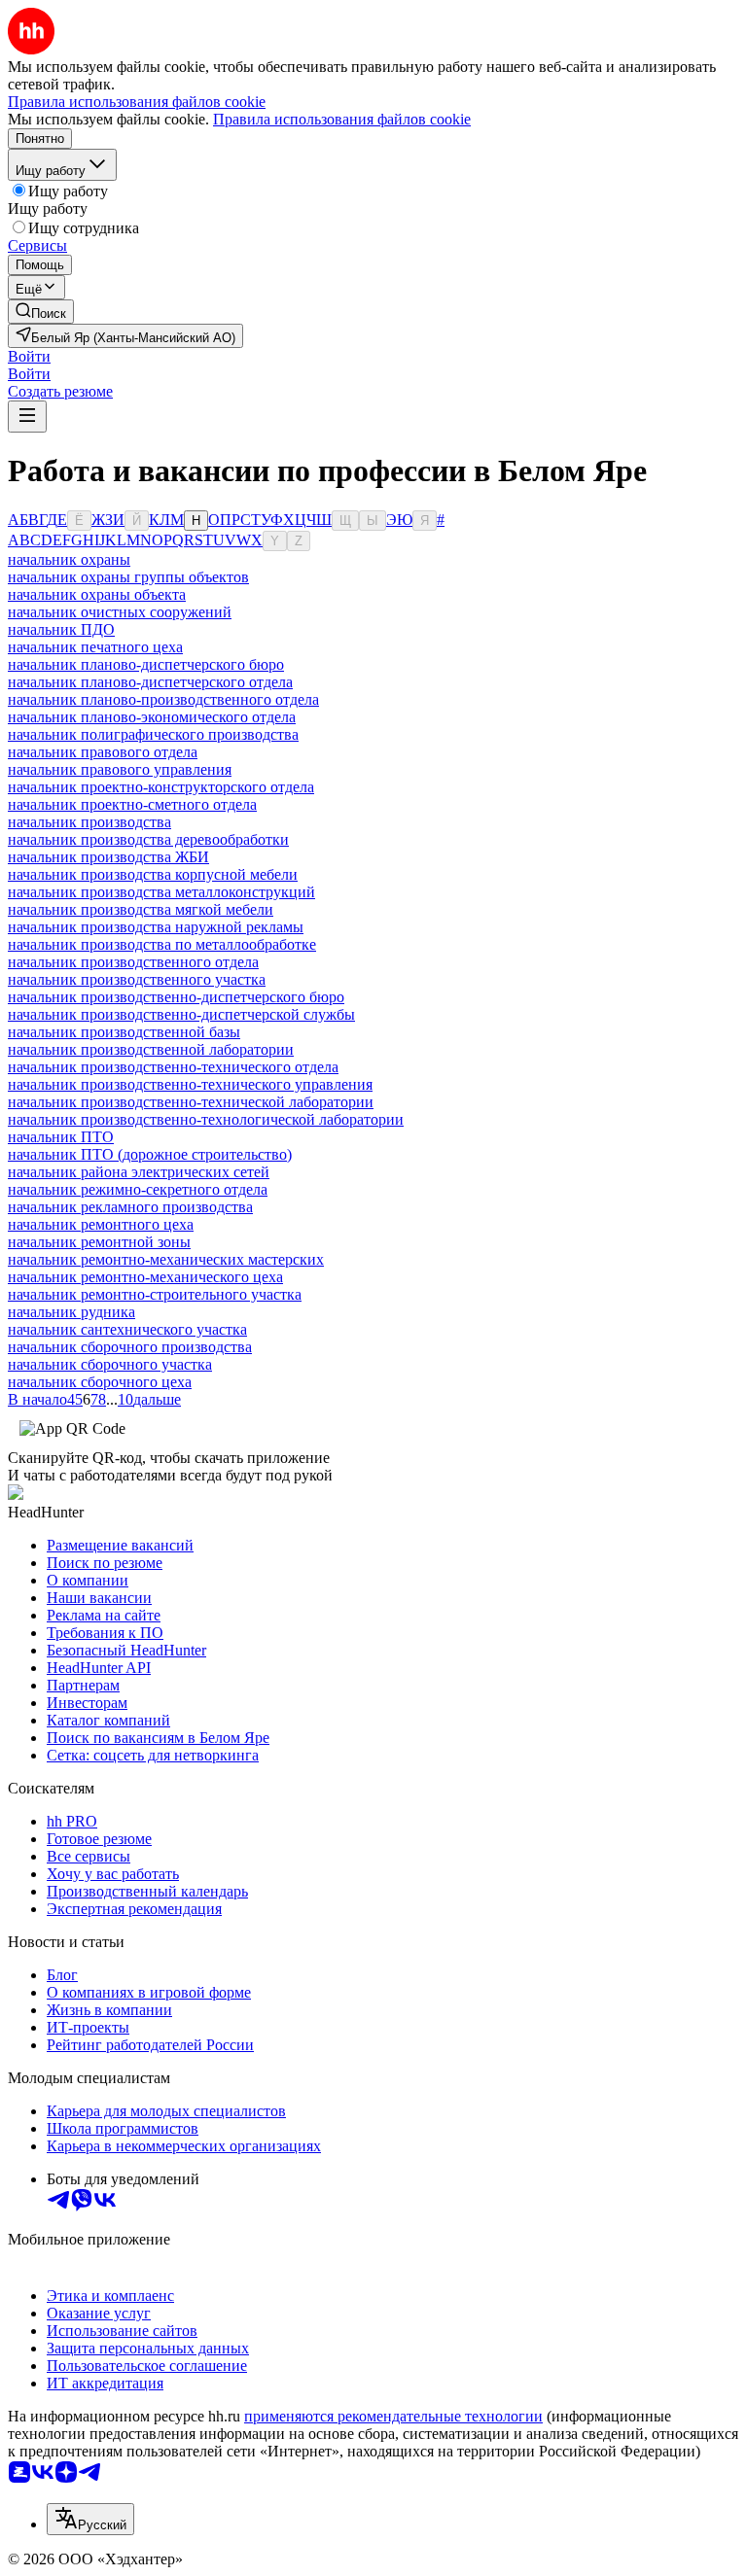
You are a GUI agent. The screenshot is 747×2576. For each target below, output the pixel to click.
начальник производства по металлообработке (162, 944)
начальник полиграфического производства (153, 734)
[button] (29, 356)
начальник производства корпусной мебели (153, 874)
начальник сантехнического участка (127, 1329)
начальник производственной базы (124, 1032)
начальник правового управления (120, 769)
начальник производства (89, 822)
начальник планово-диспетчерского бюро (146, 664)
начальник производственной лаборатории (151, 1049)
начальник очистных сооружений (120, 612)
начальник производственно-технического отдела (173, 1067)
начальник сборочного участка (110, 1364)
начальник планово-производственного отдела (163, 699)
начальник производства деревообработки (148, 839)
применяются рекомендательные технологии (393, 2416)
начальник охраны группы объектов (128, 577)
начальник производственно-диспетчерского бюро (176, 997)
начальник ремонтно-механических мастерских (166, 1259)
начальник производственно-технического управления (190, 1084)
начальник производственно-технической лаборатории (191, 1102)
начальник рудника (71, 1312)
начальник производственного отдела (133, 962)
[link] (41, 312)
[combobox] (90, 2519)
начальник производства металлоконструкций (161, 892)
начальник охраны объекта (97, 594)
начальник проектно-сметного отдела (132, 804)
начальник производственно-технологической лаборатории (206, 1119)
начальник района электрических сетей (139, 1172)
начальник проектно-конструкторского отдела (161, 787)
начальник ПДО (61, 629)
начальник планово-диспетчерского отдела (150, 682)
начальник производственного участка (137, 979)
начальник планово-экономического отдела (152, 717)
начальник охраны (69, 559)
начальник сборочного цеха (100, 1382)
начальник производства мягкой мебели (141, 909)
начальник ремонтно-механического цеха (145, 1277)
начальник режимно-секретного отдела (138, 1189)
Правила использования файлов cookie (342, 119)
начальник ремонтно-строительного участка (155, 1294)
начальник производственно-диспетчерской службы (181, 1014)
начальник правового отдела (103, 752)
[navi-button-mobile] (27, 417)
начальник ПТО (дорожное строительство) (150, 1154)
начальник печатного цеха (95, 647)
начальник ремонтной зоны (99, 1242)
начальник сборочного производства (130, 1347)
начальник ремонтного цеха (101, 1224)
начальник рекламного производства (130, 1207)
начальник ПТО (61, 1137)
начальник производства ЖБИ (108, 857)
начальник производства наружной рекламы (156, 927)
